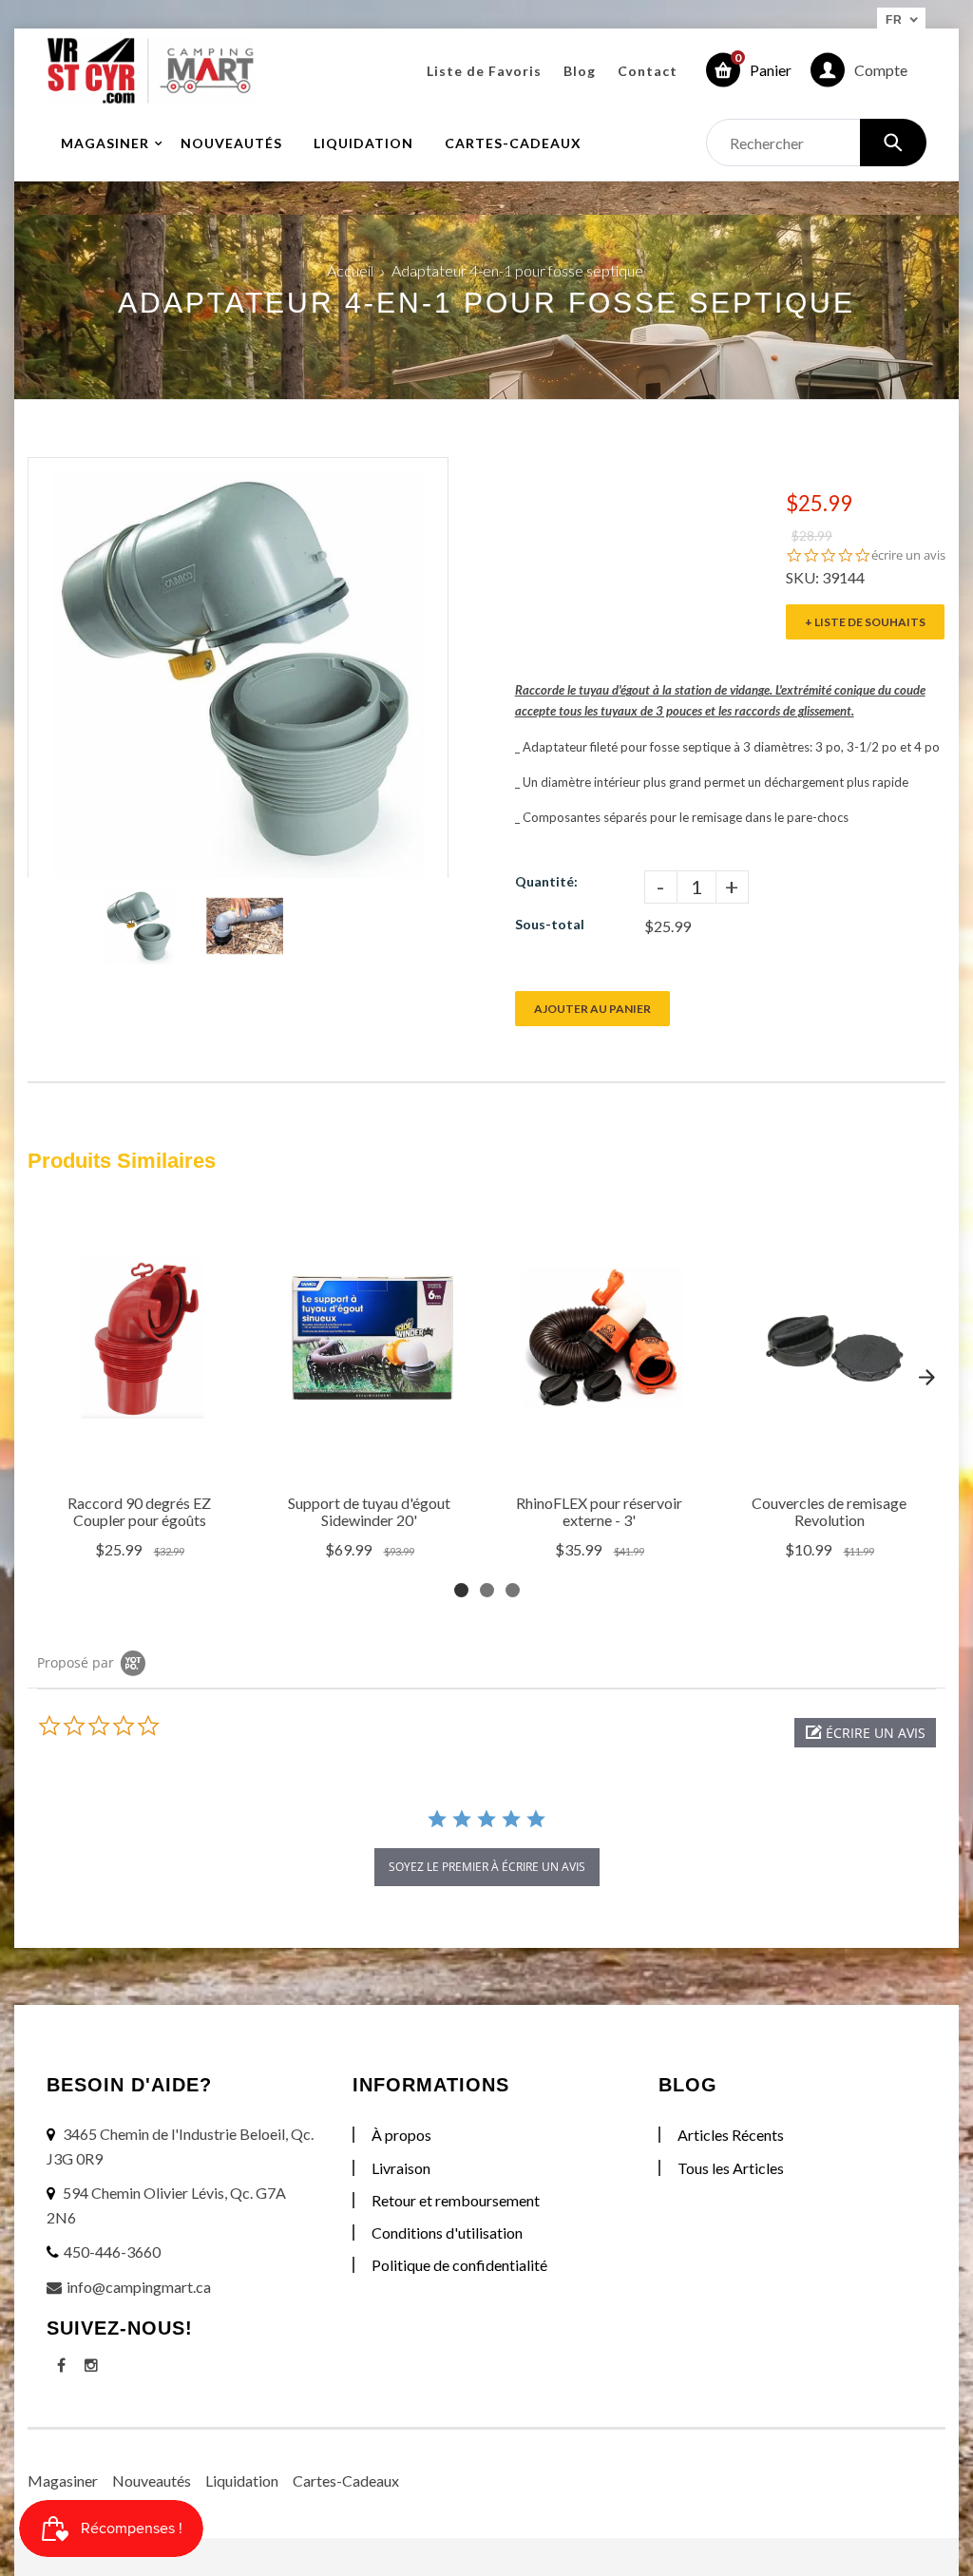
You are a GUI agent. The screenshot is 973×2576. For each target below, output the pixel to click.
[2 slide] (487, 1590)
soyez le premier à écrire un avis (487, 1867)
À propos (401, 2135)
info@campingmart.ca (139, 2287)
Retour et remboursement (456, 2200)
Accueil (350, 270)
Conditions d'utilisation (447, 2233)
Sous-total (550, 924)
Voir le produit (142, 1460)
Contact (648, 71)
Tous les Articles (731, 2168)
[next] (926, 1378)
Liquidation (242, 2481)
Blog (580, 71)
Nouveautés (152, 2481)
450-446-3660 (112, 2252)
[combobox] (816, 143)
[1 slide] (461, 1590)
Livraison (401, 2168)
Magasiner (63, 2481)
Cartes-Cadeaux (346, 2481)
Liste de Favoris (484, 71)
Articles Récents (731, 2135)
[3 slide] (513, 1590)
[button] (865, 1733)
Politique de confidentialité (459, 2265)
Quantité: (546, 881)
